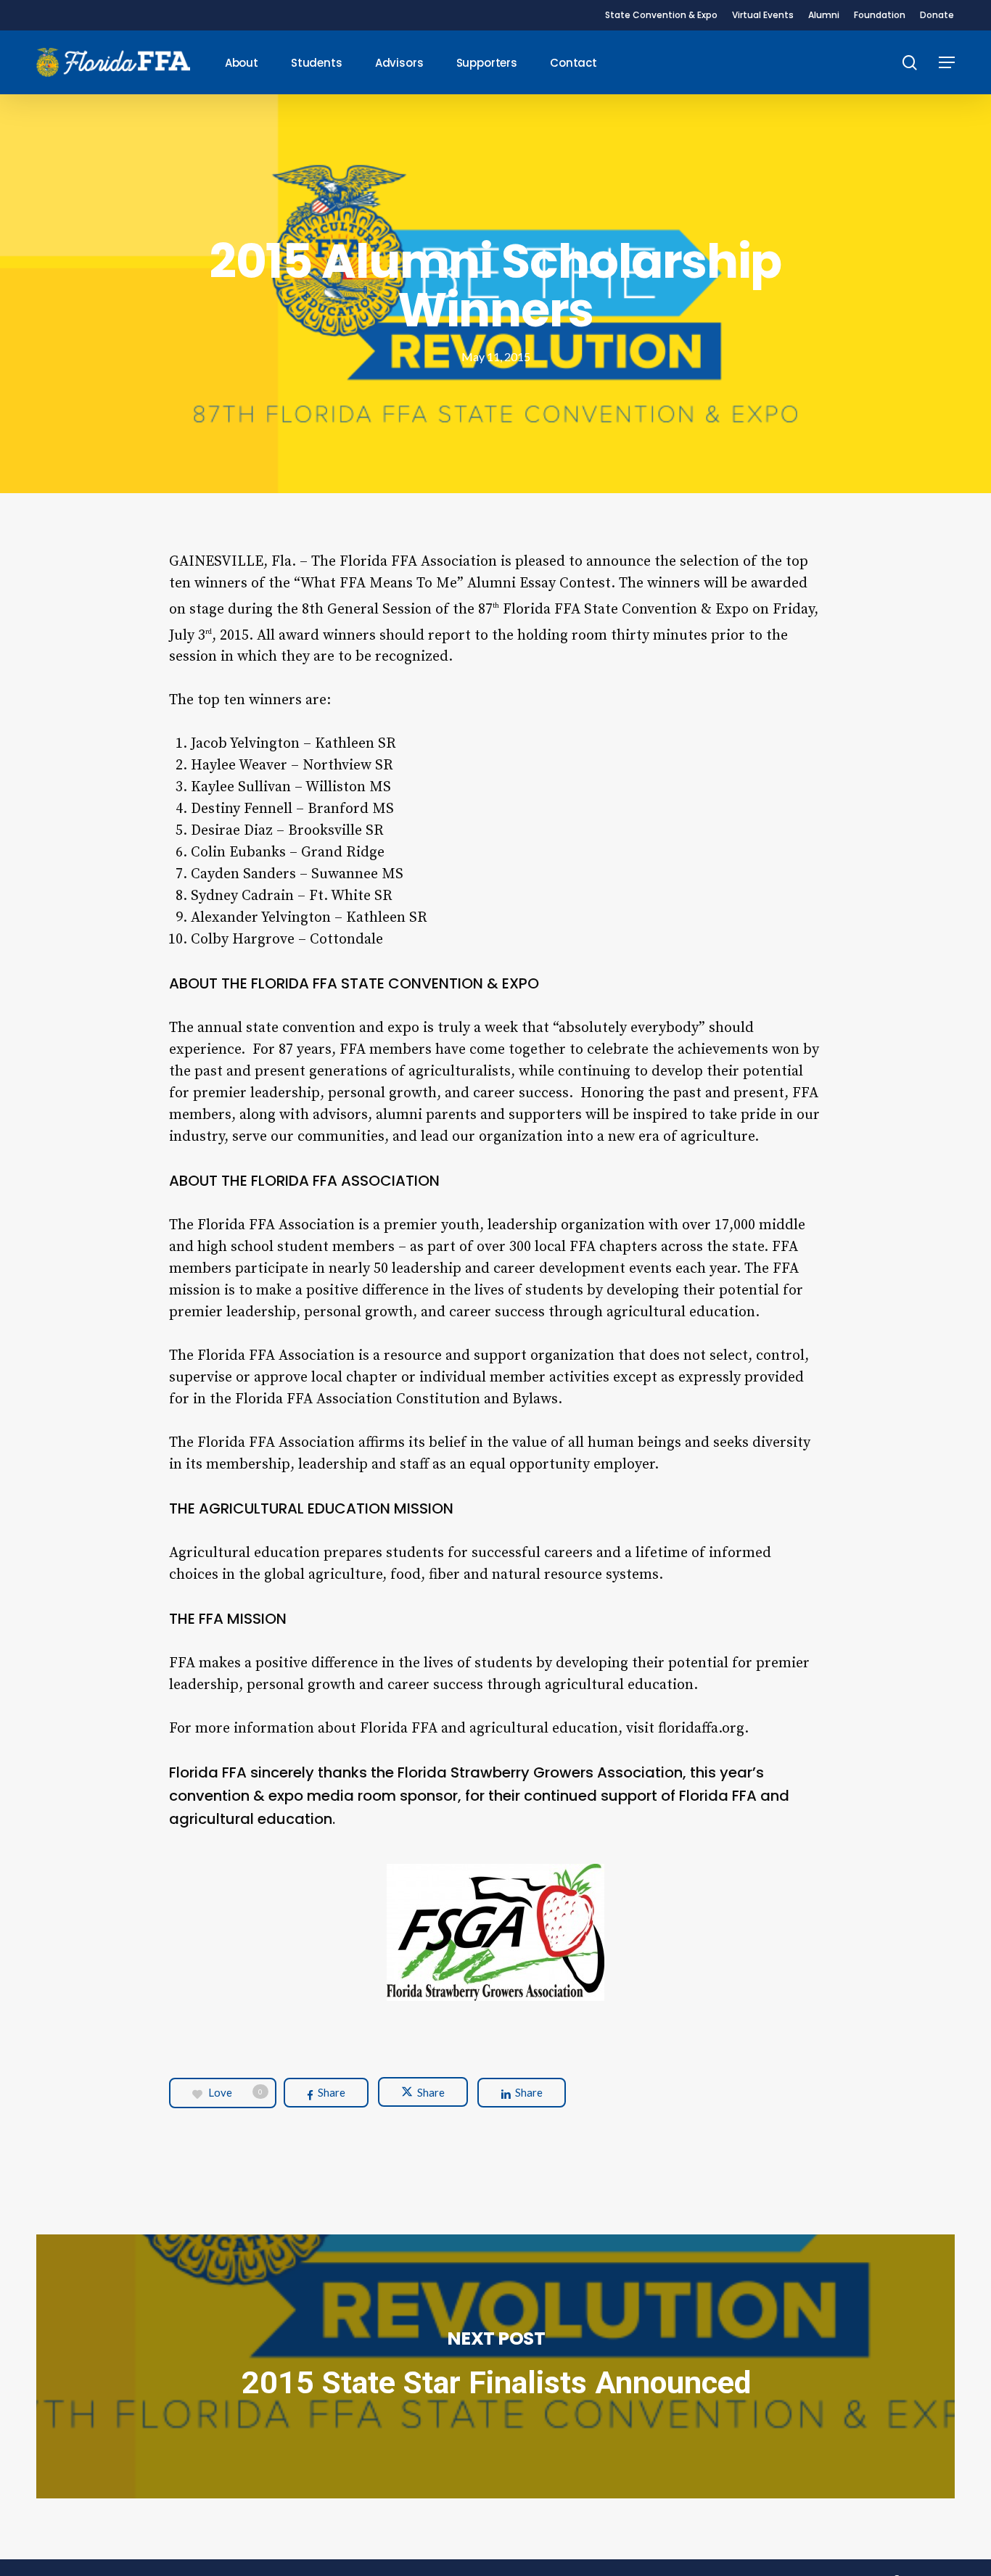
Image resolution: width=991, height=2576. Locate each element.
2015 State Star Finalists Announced (495, 2367)
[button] (947, 63)
